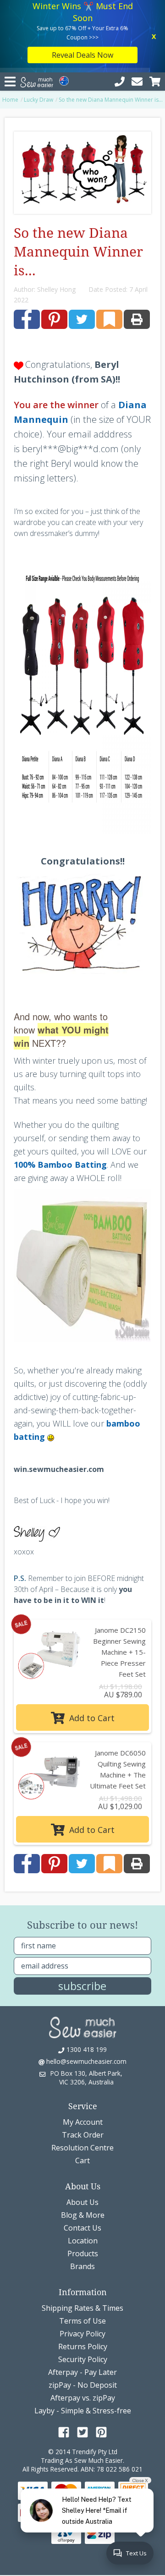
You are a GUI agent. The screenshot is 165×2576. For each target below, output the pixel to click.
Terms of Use (82, 2321)
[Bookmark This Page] (109, 319)
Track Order (83, 2135)
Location (83, 2241)
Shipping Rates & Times (82, 2308)
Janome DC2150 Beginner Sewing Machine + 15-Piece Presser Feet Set (119, 1652)
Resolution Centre (82, 2148)
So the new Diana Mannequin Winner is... (111, 100)
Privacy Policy (82, 2334)
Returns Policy (83, 2346)
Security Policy (83, 2359)
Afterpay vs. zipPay (83, 2398)
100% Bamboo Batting (60, 1165)
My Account (83, 2122)
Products (83, 2253)
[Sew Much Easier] (82, 2027)
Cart (82, 2160)
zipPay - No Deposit (83, 2385)
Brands (82, 2266)
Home (10, 100)
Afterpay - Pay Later (82, 2372)
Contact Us (82, 2228)
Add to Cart (91, 1718)
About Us (82, 2202)
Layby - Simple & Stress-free (83, 2411)
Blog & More (83, 2215)
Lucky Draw (38, 100)
